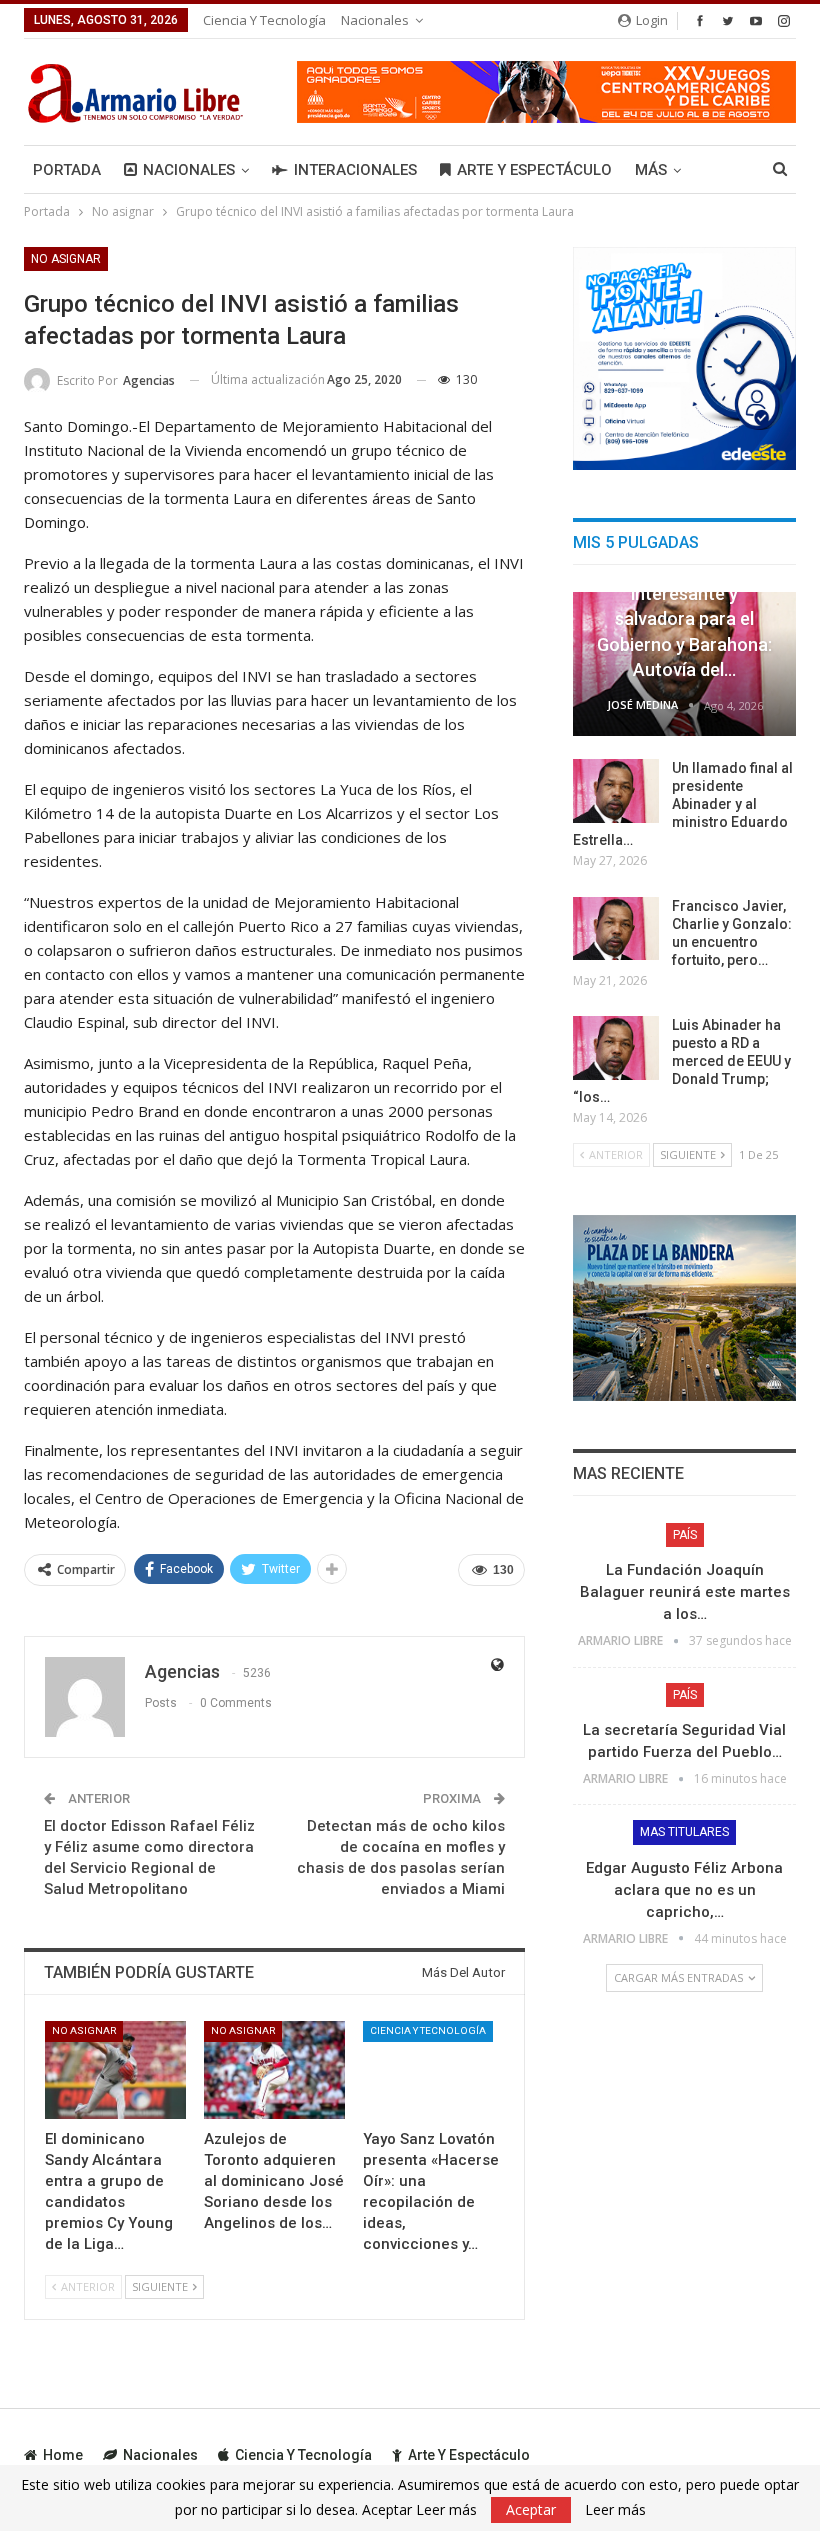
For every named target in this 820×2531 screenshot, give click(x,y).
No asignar (66, 259)
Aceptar (531, 2509)
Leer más (615, 2510)
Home (63, 2455)
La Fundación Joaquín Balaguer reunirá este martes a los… (685, 1592)
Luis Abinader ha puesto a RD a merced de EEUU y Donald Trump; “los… (682, 1061)
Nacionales (375, 20)
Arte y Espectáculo (534, 170)
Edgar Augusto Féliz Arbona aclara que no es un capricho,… (684, 1890)
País (685, 1535)
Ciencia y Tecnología (264, 20)
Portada (67, 170)
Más (651, 170)
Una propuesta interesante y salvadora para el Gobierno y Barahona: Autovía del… (684, 619)
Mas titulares (684, 1832)
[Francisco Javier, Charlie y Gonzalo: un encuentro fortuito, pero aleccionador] (616, 929)
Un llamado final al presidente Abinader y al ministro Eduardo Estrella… (683, 804)
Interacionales (355, 170)
